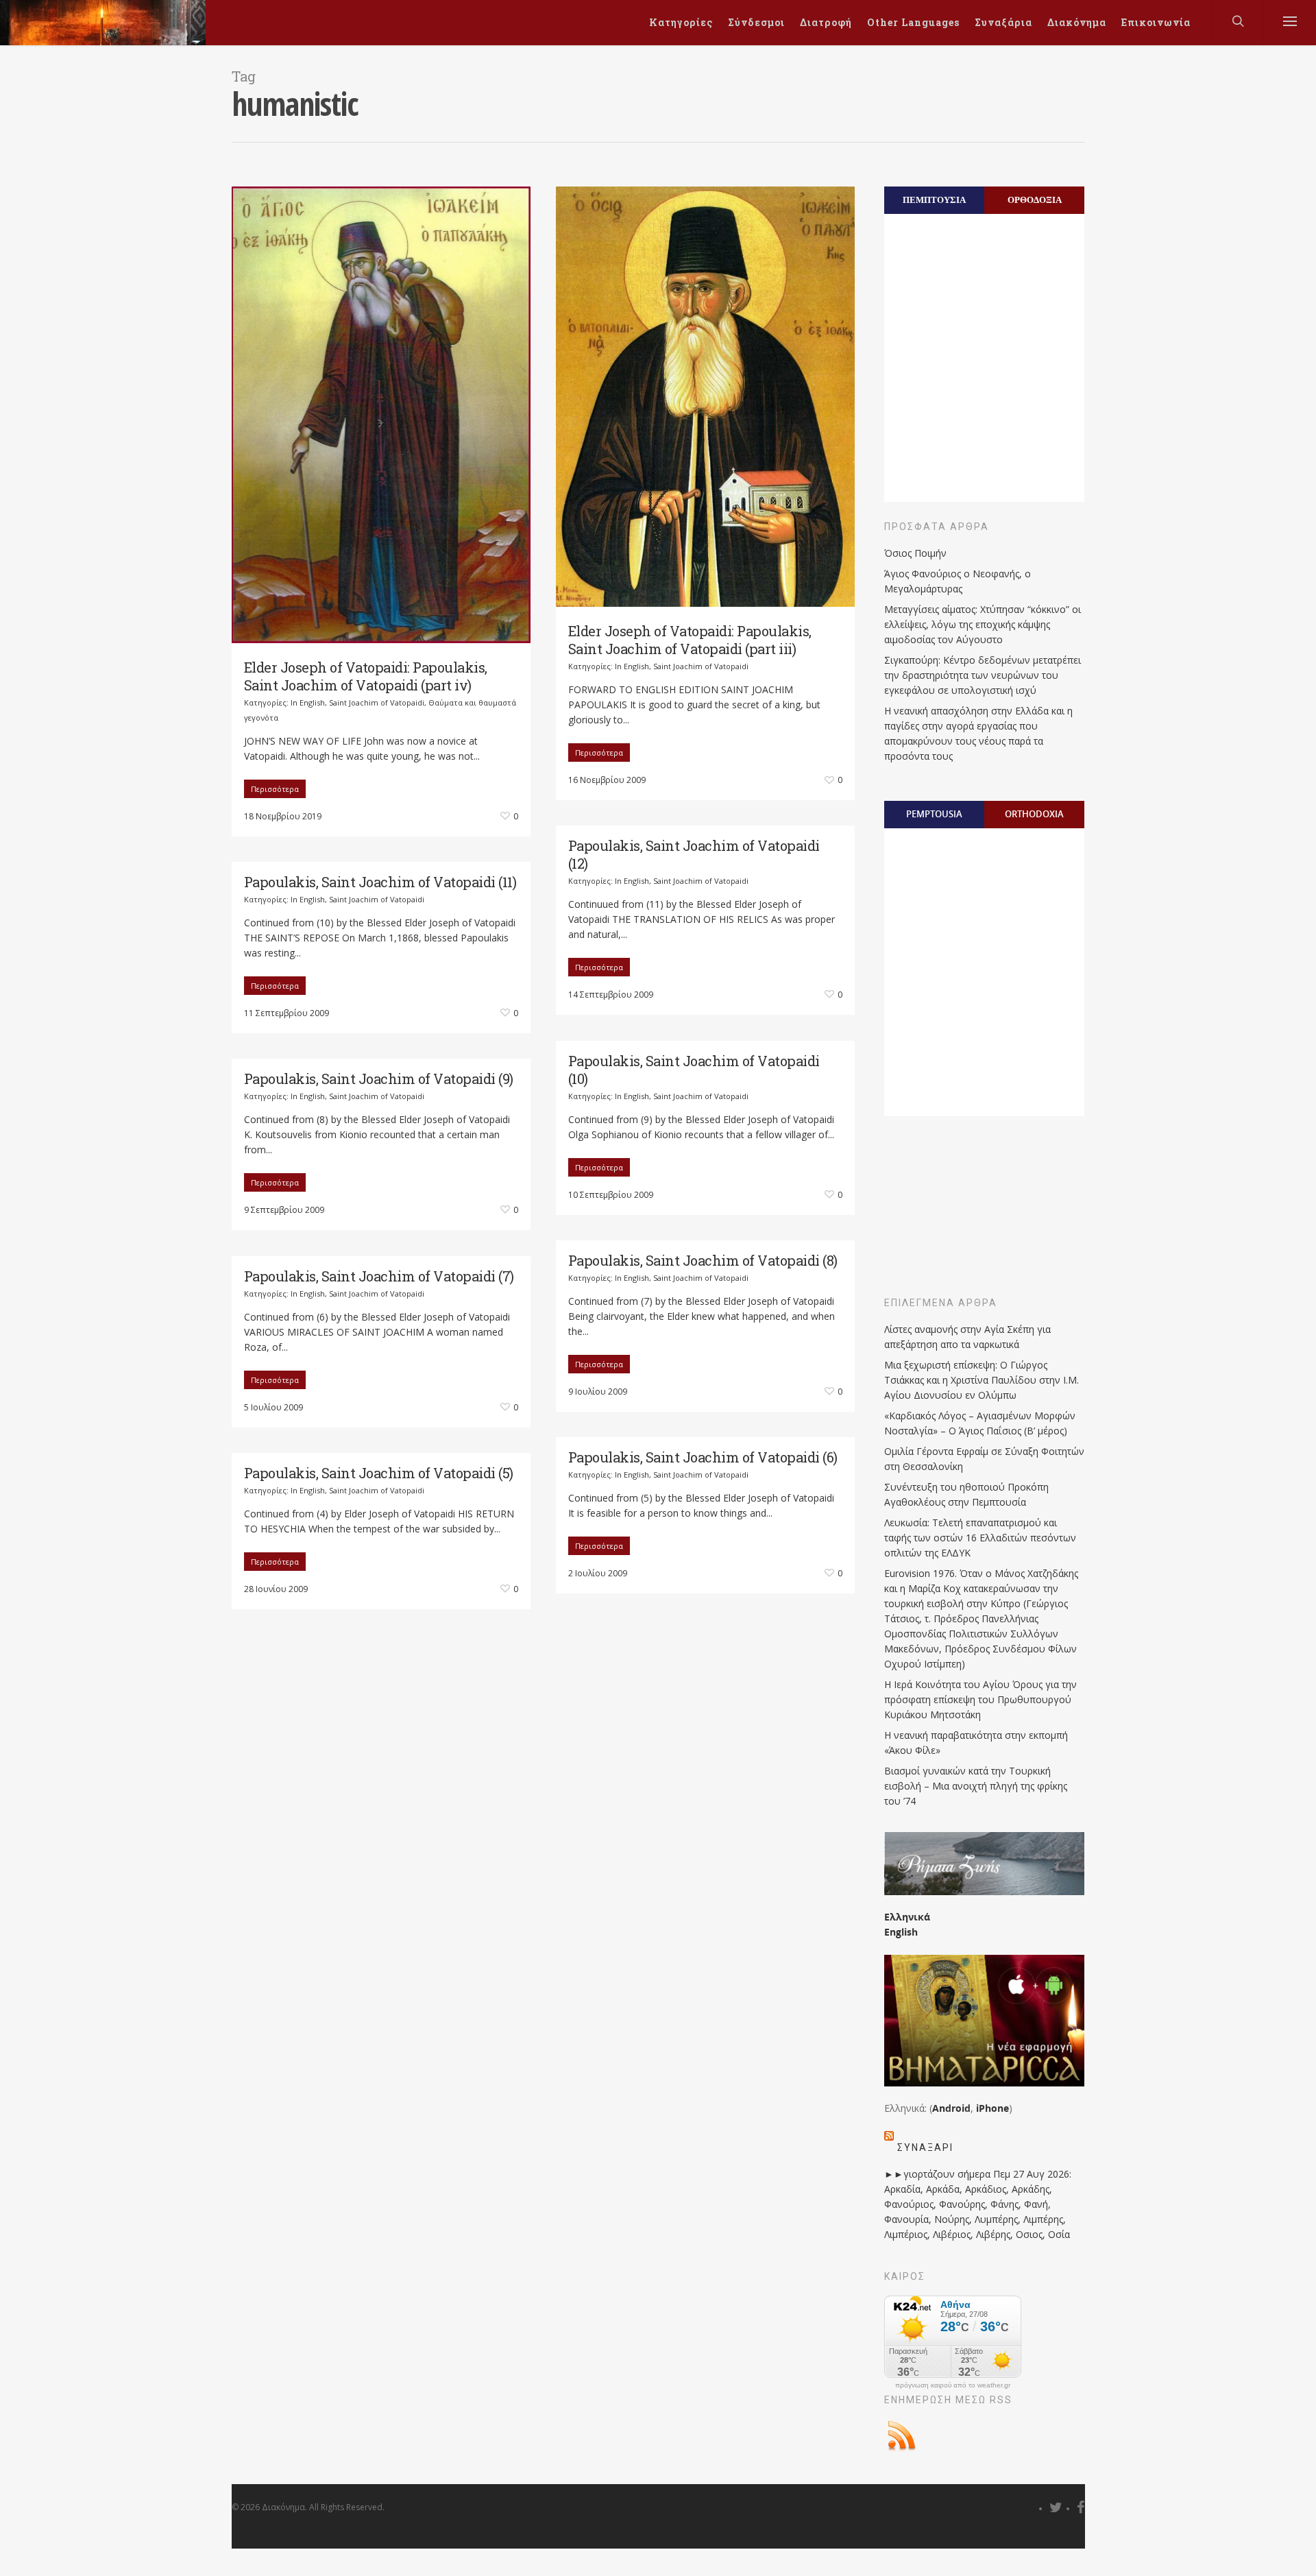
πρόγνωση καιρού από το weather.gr (953, 2385)
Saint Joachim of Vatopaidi (377, 702)
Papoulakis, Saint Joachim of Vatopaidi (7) (379, 1276)
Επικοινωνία (1156, 22)
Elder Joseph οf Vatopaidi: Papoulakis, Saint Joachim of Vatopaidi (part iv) (366, 676)
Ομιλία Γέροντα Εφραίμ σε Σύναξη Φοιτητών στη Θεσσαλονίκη (984, 1459)
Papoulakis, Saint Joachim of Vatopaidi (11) (380, 882)
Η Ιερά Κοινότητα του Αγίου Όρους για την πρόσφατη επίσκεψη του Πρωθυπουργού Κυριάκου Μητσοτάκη (980, 1699)
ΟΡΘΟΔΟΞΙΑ (1035, 200)
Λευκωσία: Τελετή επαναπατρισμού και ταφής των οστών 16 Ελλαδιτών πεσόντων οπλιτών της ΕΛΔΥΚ (980, 1538)
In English (308, 702)
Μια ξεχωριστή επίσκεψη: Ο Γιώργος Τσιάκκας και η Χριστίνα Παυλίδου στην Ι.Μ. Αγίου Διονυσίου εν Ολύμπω (982, 1380)
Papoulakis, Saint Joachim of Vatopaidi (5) (379, 1473)
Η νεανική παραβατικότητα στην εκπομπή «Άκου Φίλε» (976, 1743)
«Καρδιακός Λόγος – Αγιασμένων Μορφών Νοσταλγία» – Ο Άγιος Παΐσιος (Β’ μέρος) (980, 1423)
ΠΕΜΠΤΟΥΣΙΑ (934, 200)
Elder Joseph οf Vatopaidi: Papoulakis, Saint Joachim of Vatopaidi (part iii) (690, 640)
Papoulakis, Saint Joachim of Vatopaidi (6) (703, 1457)
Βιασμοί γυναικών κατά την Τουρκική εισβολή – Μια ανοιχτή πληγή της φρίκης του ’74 (976, 1786)
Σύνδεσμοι (756, 22)
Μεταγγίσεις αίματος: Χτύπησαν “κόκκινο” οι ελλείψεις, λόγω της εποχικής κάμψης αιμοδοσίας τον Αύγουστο (983, 624)
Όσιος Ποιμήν (915, 553)
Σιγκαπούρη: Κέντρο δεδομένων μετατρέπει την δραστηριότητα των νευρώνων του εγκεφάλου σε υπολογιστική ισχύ (983, 675)
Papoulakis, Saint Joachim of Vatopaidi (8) (703, 1260)
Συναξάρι (925, 2147)
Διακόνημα (1077, 22)
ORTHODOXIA (1034, 814)
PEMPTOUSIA (934, 814)
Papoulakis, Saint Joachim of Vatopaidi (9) (379, 1079)
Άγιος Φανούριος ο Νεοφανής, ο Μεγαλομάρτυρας (958, 581)
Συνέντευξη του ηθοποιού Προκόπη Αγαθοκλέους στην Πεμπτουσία (966, 1494)
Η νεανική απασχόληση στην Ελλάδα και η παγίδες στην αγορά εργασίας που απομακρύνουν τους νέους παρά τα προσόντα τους (978, 733)
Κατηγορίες (681, 22)
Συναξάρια (1003, 22)
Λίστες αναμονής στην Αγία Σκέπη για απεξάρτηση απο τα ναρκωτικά (967, 1337)
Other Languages (913, 22)
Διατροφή (826, 22)
